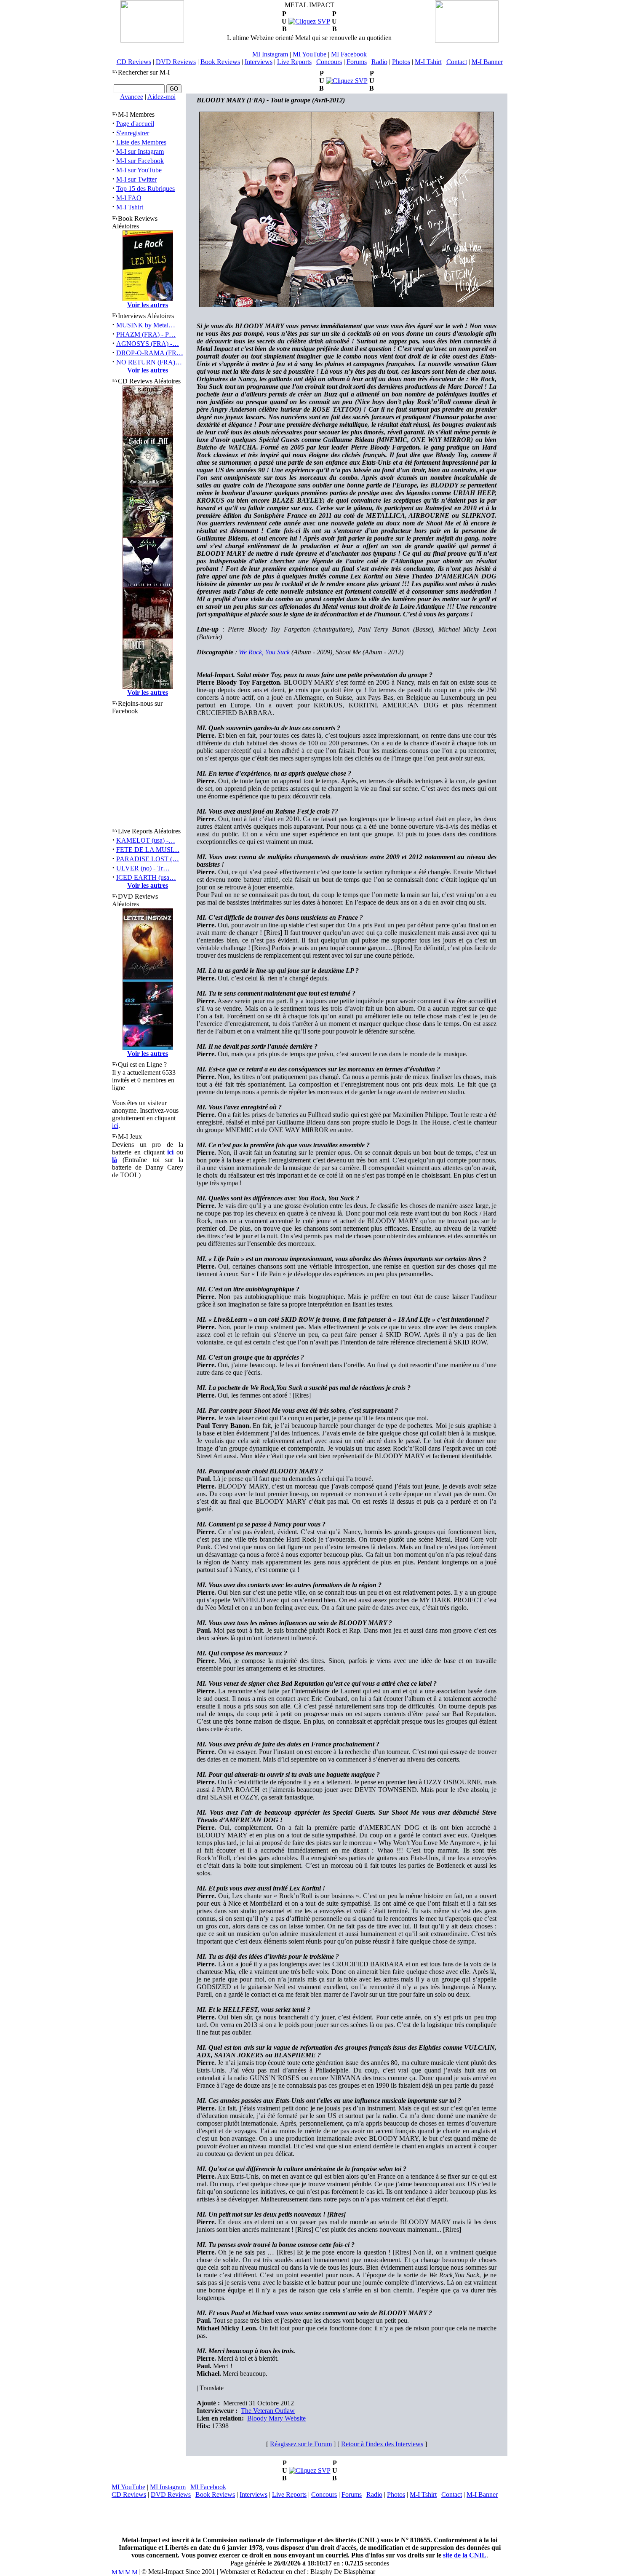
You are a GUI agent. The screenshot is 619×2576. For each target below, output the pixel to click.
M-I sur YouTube (139, 170)
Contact (457, 62)
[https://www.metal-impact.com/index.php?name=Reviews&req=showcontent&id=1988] (309, 21)
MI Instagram (270, 54)
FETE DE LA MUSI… (148, 850)
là (115, 1160)
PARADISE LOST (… (148, 859)
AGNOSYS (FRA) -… (148, 344)
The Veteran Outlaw (268, 2411)
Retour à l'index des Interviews (382, 2444)
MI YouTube (309, 54)
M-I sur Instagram (140, 151)
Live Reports (294, 62)
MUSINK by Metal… (146, 325)
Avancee (132, 97)
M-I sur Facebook (140, 161)
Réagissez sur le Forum (301, 2444)
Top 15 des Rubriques (145, 189)
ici (115, 1126)
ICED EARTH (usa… (146, 877)
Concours (329, 62)
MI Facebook (349, 54)
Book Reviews (220, 62)
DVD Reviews (176, 62)
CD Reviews (134, 62)
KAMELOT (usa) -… (146, 840)
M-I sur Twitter (136, 179)
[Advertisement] (309, 2517)
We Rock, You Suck (264, 652)
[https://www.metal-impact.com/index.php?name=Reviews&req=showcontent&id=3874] (310, 2470)
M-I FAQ (129, 198)
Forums (357, 62)
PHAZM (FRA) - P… (146, 334)
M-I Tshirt (428, 62)
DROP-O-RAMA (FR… (150, 353)
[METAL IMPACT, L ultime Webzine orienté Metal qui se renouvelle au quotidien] (152, 40)
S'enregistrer (133, 133)
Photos (401, 62)
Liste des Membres (141, 142)
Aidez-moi (161, 97)
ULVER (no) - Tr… (143, 868)
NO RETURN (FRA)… (149, 362)
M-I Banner (487, 62)
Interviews (259, 62)
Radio (379, 62)
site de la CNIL (465, 2555)
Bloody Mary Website (276, 2418)
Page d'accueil (135, 124)
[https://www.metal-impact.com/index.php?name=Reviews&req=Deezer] (347, 81)
